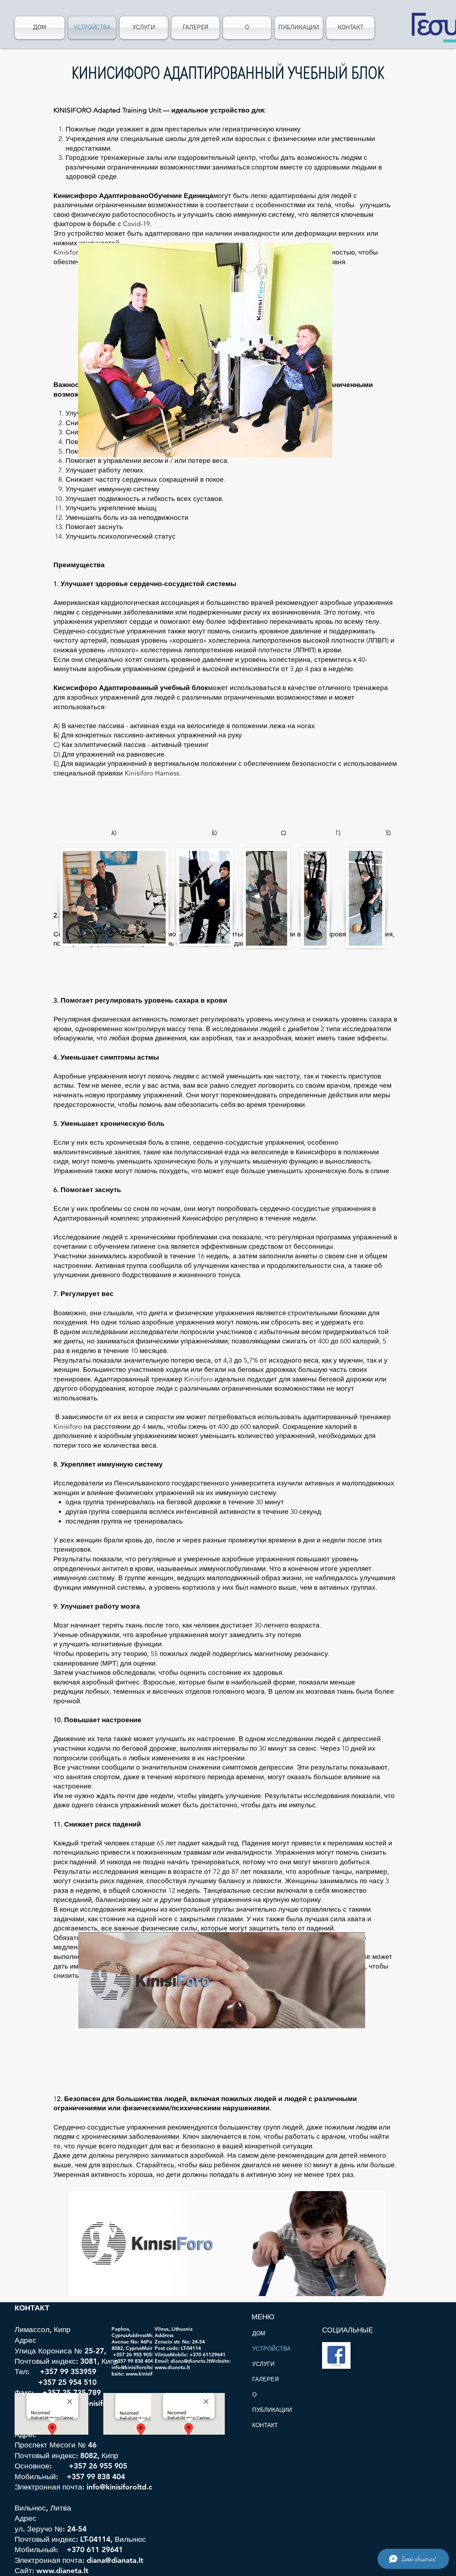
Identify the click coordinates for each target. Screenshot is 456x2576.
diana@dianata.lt (115, 2560)
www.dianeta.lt (62, 2570)
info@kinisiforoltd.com (125, 2487)
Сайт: (25, 2570)
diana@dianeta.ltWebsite (200, 2361)
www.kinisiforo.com (149, 2374)
